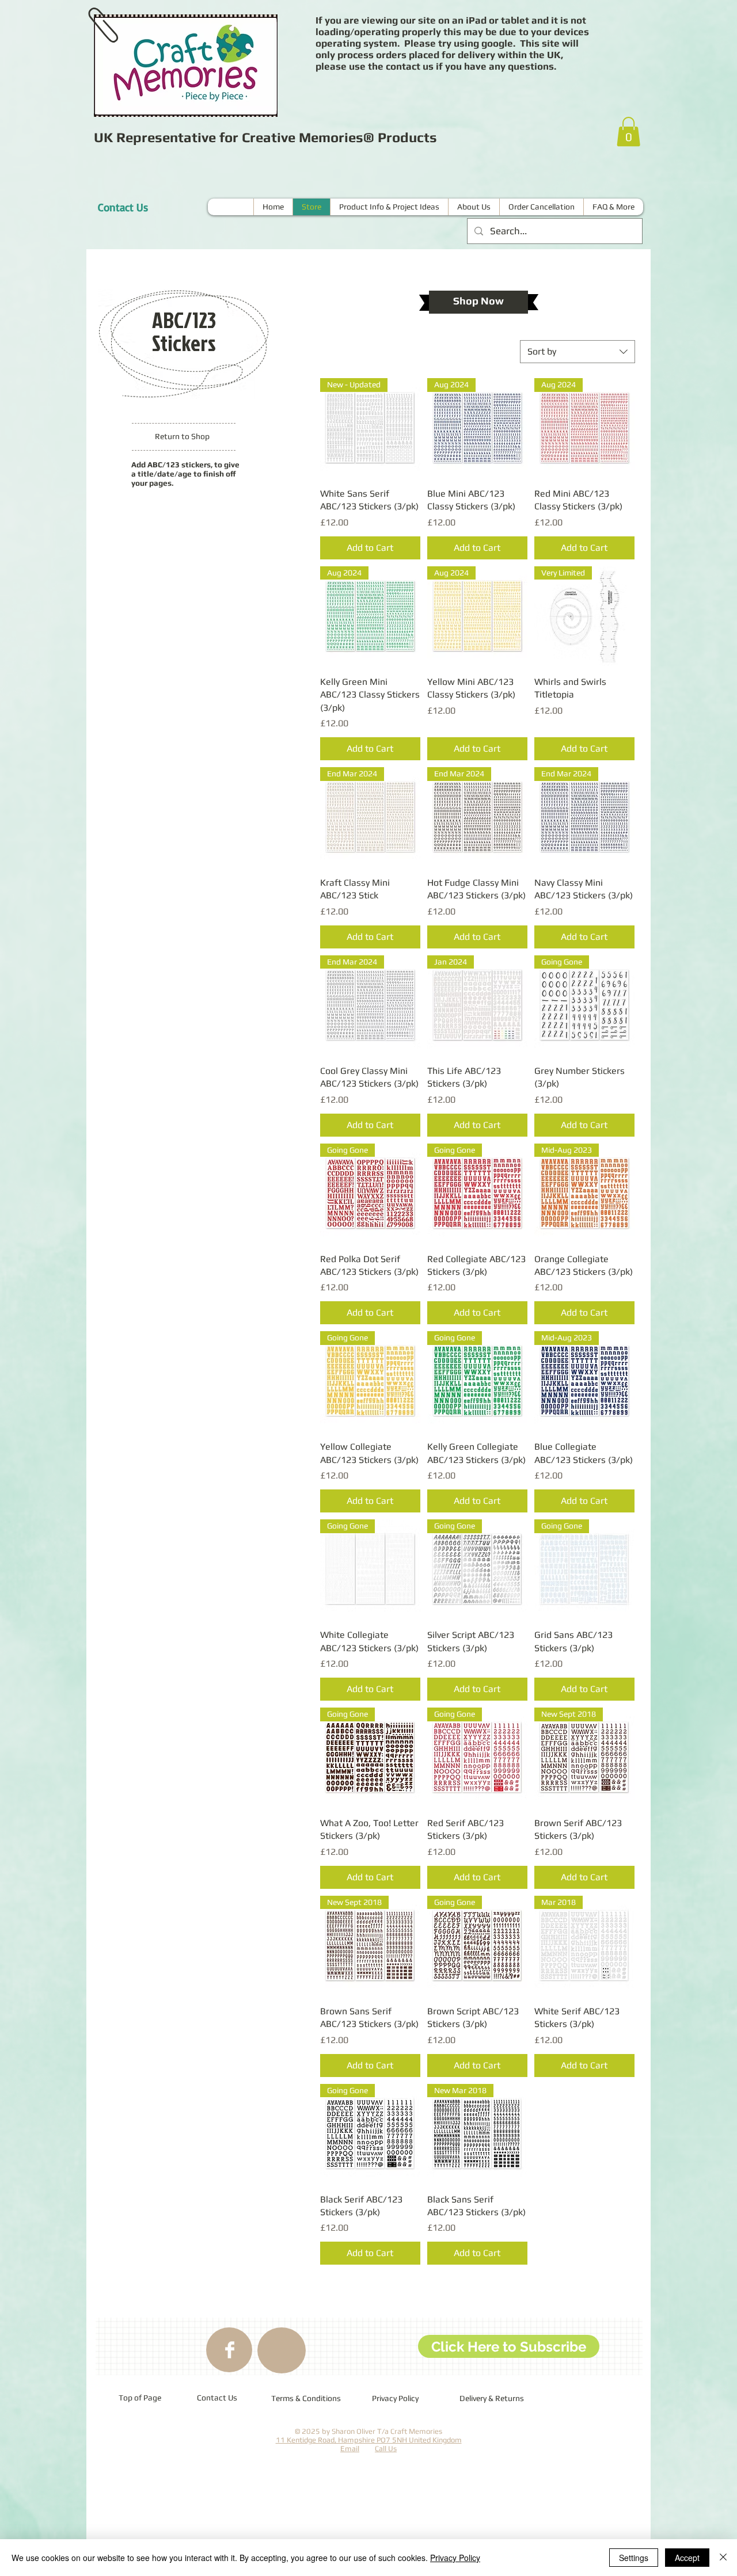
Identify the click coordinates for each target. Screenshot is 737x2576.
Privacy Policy (455, 2558)
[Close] (723, 2558)
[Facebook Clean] (230, 2350)
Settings (634, 2558)
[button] (628, 132)
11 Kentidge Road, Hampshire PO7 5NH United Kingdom (369, 2440)
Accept (687, 2558)
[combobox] (578, 352)
